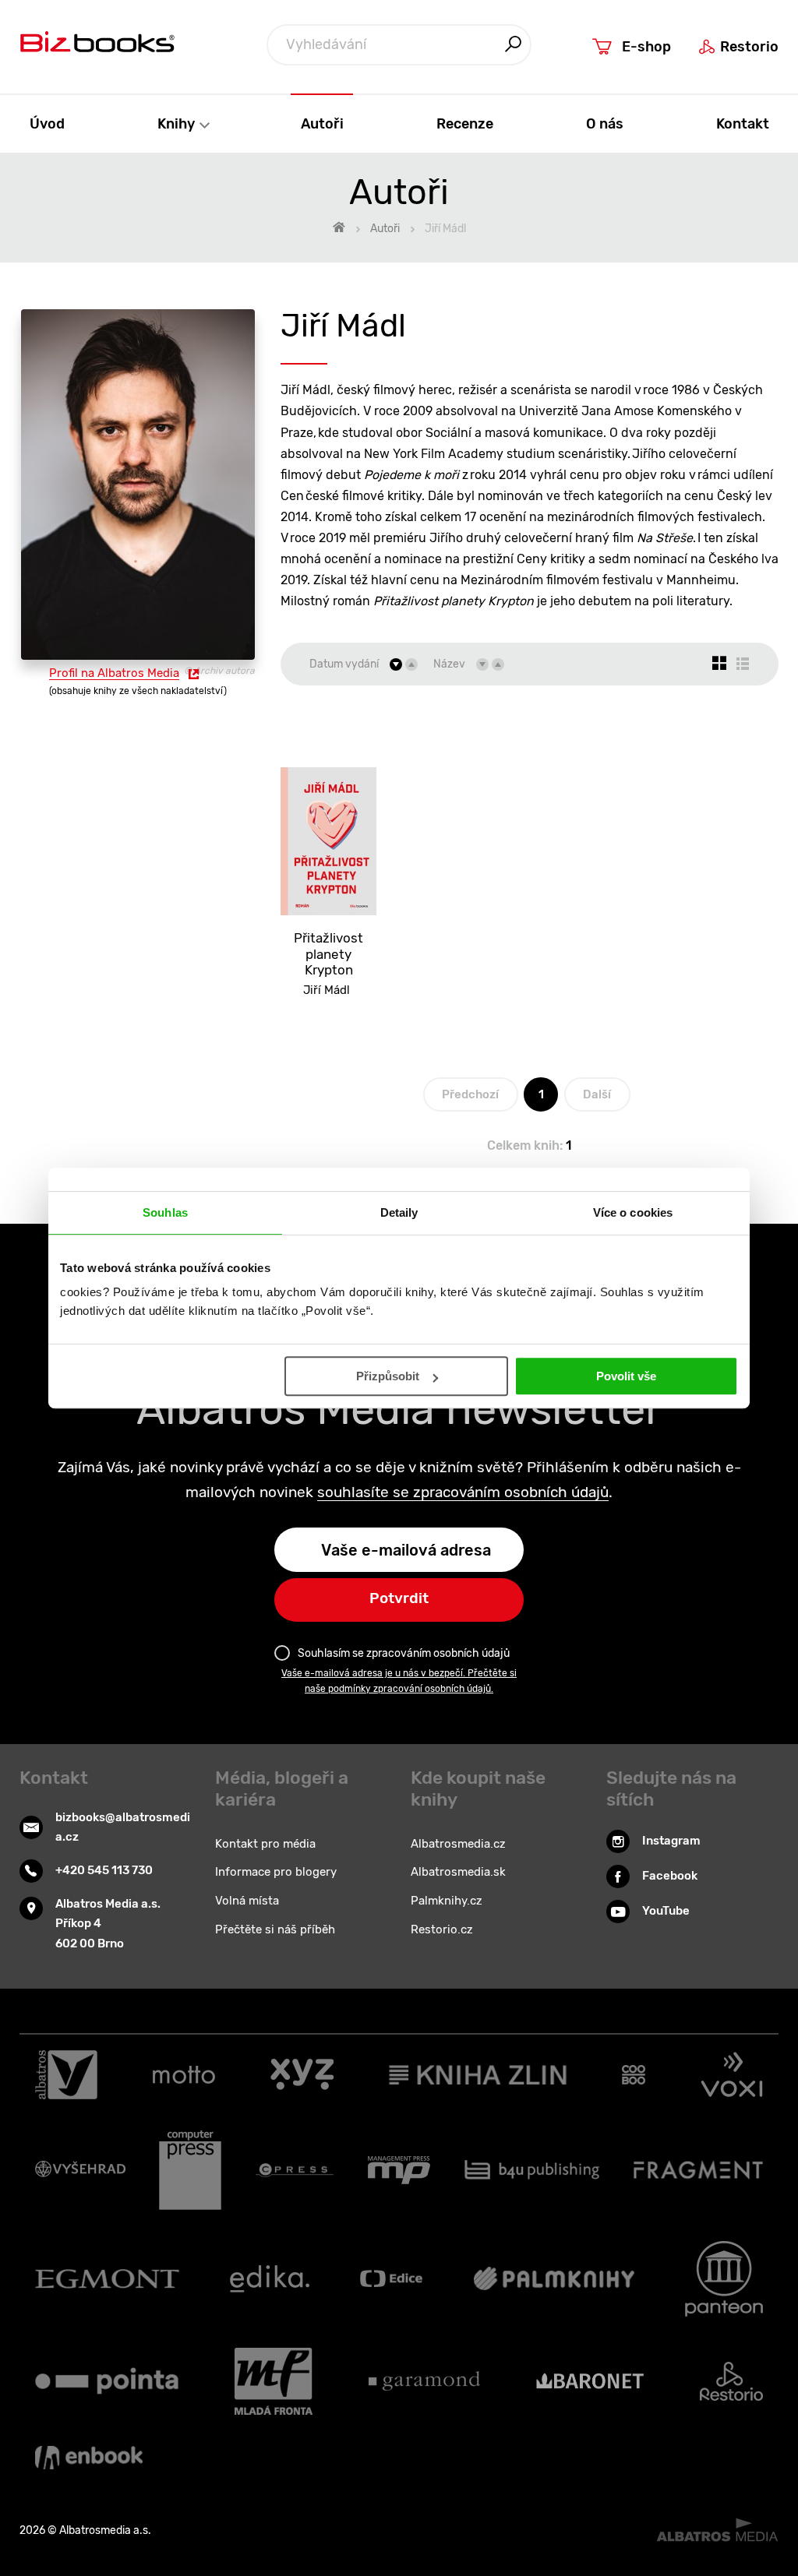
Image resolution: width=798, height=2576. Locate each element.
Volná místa (247, 1901)
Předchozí (470, 1094)
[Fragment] (699, 2170)
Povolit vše (626, 1376)
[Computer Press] (190, 2170)
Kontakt (743, 123)
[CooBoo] (634, 2075)
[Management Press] (399, 2170)
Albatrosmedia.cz (458, 1844)
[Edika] (270, 2279)
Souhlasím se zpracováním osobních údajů (404, 1653)
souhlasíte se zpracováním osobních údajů (463, 1492)
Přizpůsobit (388, 1376)
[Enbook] (89, 2458)
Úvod (47, 123)
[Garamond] (424, 2381)
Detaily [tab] (399, 1212)
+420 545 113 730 (104, 1870)
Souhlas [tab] (165, 1212)
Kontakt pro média (265, 1844)
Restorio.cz (442, 1929)
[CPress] (295, 2170)
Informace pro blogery (276, 1872)
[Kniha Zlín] (478, 2075)
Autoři (322, 123)
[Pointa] (107, 2381)
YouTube (666, 1911)
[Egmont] (107, 2279)
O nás (605, 123)
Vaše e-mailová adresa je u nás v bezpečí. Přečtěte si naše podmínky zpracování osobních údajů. (399, 1681)
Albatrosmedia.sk (458, 1872)
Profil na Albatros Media (114, 673)
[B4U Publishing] (532, 2170)
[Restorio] (731, 2381)
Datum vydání (344, 664)
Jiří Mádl (327, 990)
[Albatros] (66, 2075)
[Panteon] (724, 2279)
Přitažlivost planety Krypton (328, 954)
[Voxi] (732, 2075)
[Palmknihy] (554, 2279)
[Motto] (184, 2075)
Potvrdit (399, 1598)
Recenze (465, 123)
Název (449, 664)
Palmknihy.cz (447, 1901)
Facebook (670, 1876)
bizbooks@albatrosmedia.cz (123, 1827)
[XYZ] (302, 2075)
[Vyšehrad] (80, 2170)
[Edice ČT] (391, 2279)
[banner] (97, 46)
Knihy (178, 123)
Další (597, 1094)
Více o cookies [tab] (633, 1212)
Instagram (671, 1841)
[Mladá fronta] (274, 2381)
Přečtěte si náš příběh (275, 1929)
